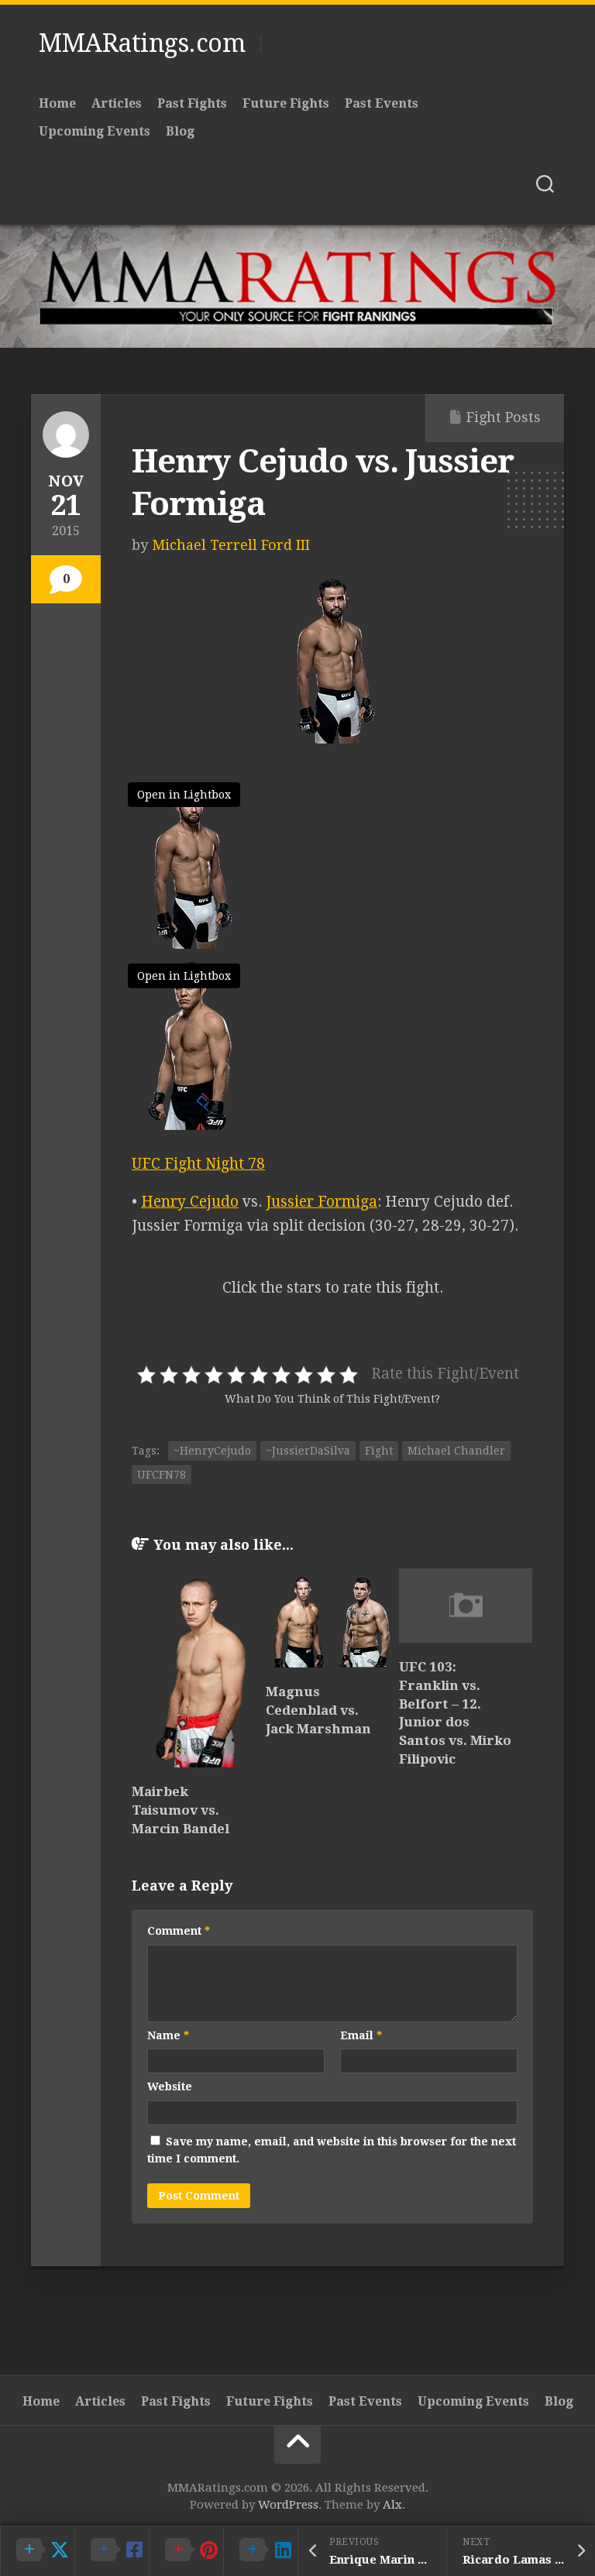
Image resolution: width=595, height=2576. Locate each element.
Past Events (382, 103)
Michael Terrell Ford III (231, 545)
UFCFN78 (162, 1475)
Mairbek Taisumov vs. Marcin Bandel (181, 1810)
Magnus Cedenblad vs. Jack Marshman (318, 1710)
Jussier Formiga (322, 1202)
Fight (379, 1451)
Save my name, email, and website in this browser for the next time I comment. (332, 2150)
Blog (180, 131)
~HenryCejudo (212, 1451)
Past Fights (192, 103)
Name (168, 2035)
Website (170, 2087)
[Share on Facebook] (112, 2550)
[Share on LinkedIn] (260, 2550)
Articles (117, 103)
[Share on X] (37, 2550)
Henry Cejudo (190, 1202)
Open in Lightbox (184, 795)
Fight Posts (504, 417)
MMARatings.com (142, 43)
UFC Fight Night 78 (198, 1164)
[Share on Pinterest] (186, 2550)
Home (57, 103)
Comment (179, 1931)
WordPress (288, 2505)
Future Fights (286, 103)
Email (361, 2035)
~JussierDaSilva (308, 1451)
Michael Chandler (456, 1451)
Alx (392, 2505)
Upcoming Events (95, 131)
